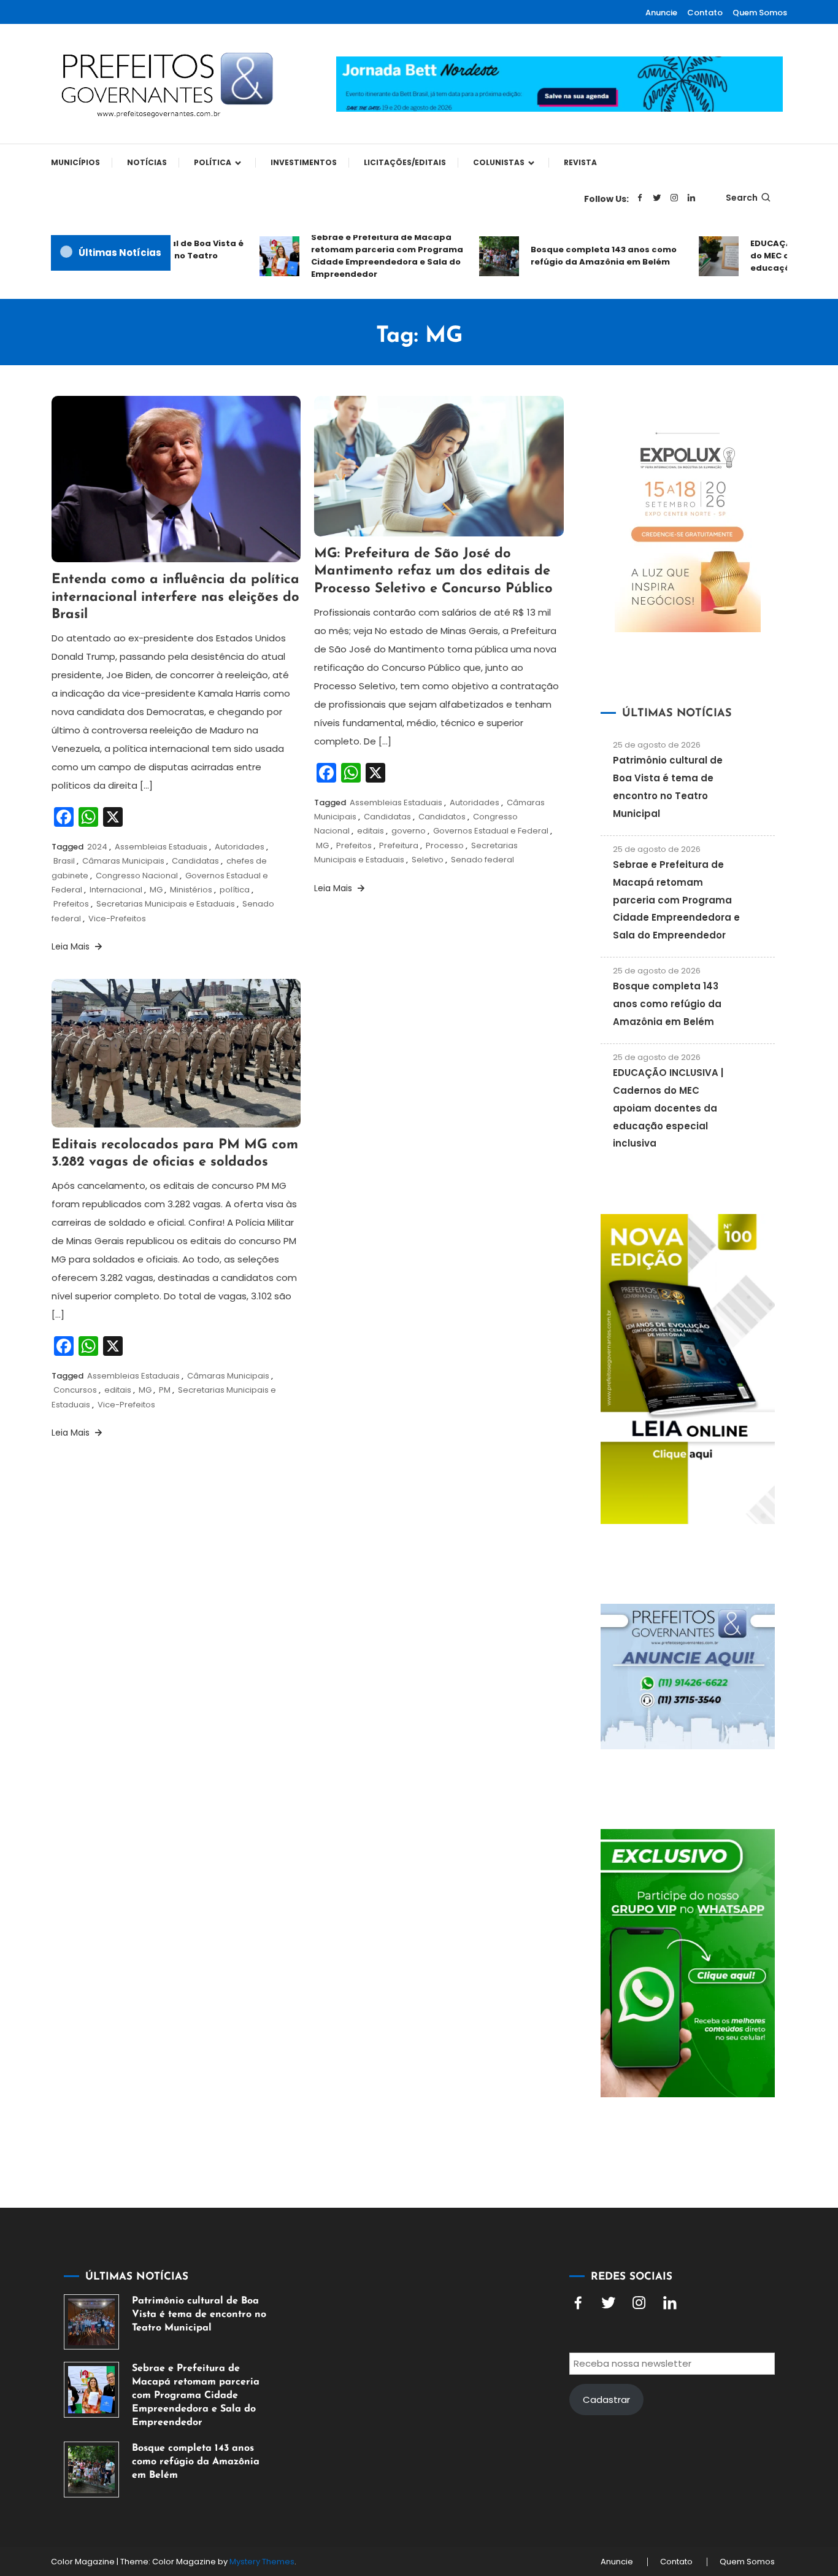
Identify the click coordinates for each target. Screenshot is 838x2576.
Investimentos (304, 162)
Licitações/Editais (405, 162)
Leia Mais (72, 946)
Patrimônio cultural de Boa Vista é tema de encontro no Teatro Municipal (199, 2315)
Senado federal (482, 860)
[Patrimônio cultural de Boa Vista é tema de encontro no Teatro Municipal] (91, 2322)
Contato (705, 13)
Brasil (64, 861)
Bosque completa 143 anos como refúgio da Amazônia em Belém (580, 256)
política (235, 890)
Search (742, 198)
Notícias (147, 162)
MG (156, 890)
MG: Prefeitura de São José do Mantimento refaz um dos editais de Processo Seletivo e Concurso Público (433, 571)
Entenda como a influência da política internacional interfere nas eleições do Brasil (175, 597)
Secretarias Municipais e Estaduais (166, 904)
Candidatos (442, 817)
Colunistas (499, 162)
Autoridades (240, 847)
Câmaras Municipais (123, 861)
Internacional (116, 890)
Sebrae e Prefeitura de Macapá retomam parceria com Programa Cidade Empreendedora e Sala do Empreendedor (364, 256)
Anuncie (661, 13)
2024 (97, 847)
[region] (678, 2472)
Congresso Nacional (137, 876)
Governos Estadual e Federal (491, 831)
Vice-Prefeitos (117, 919)
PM (165, 1390)
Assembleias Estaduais (161, 847)
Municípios (75, 162)
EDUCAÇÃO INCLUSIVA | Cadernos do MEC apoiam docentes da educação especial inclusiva (668, 1108)
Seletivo (428, 860)
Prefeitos (71, 904)
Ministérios (191, 890)
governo (409, 831)
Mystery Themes (262, 2562)
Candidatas (195, 861)
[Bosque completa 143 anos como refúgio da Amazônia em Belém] (91, 2469)
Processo (445, 845)
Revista (580, 162)
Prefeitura (399, 845)
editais (371, 831)
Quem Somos (760, 13)
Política (213, 162)
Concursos (75, 1390)
